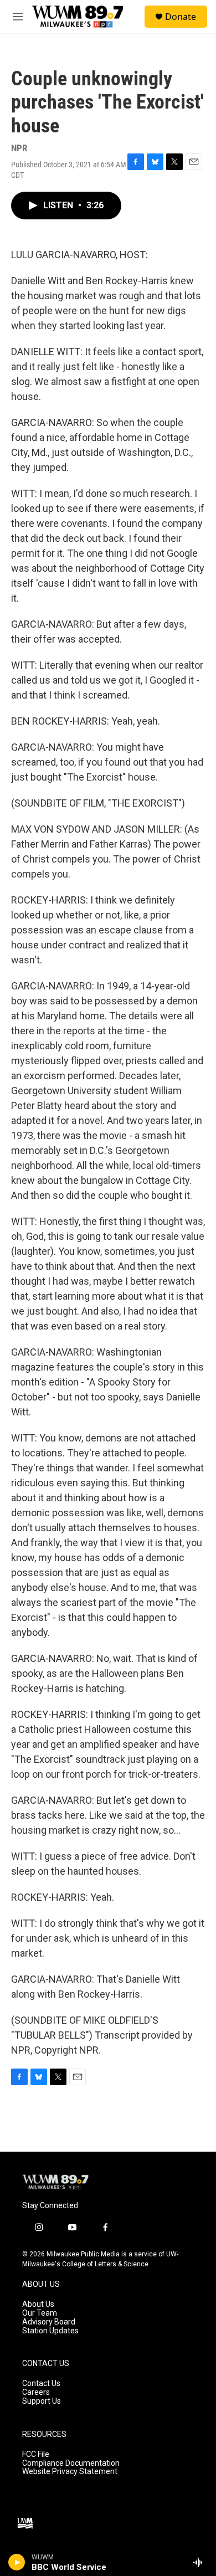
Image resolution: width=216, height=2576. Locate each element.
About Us (38, 2304)
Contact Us (41, 2383)
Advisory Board (49, 2322)
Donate (181, 17)
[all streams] (201, 2562)
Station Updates (50, 2331)
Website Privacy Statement (70, 2472)
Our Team (40, 2313)
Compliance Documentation (71, 2463)
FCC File (36, 2454)
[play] (17, 2562)
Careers (36, 2392)
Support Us (42, 2401)
